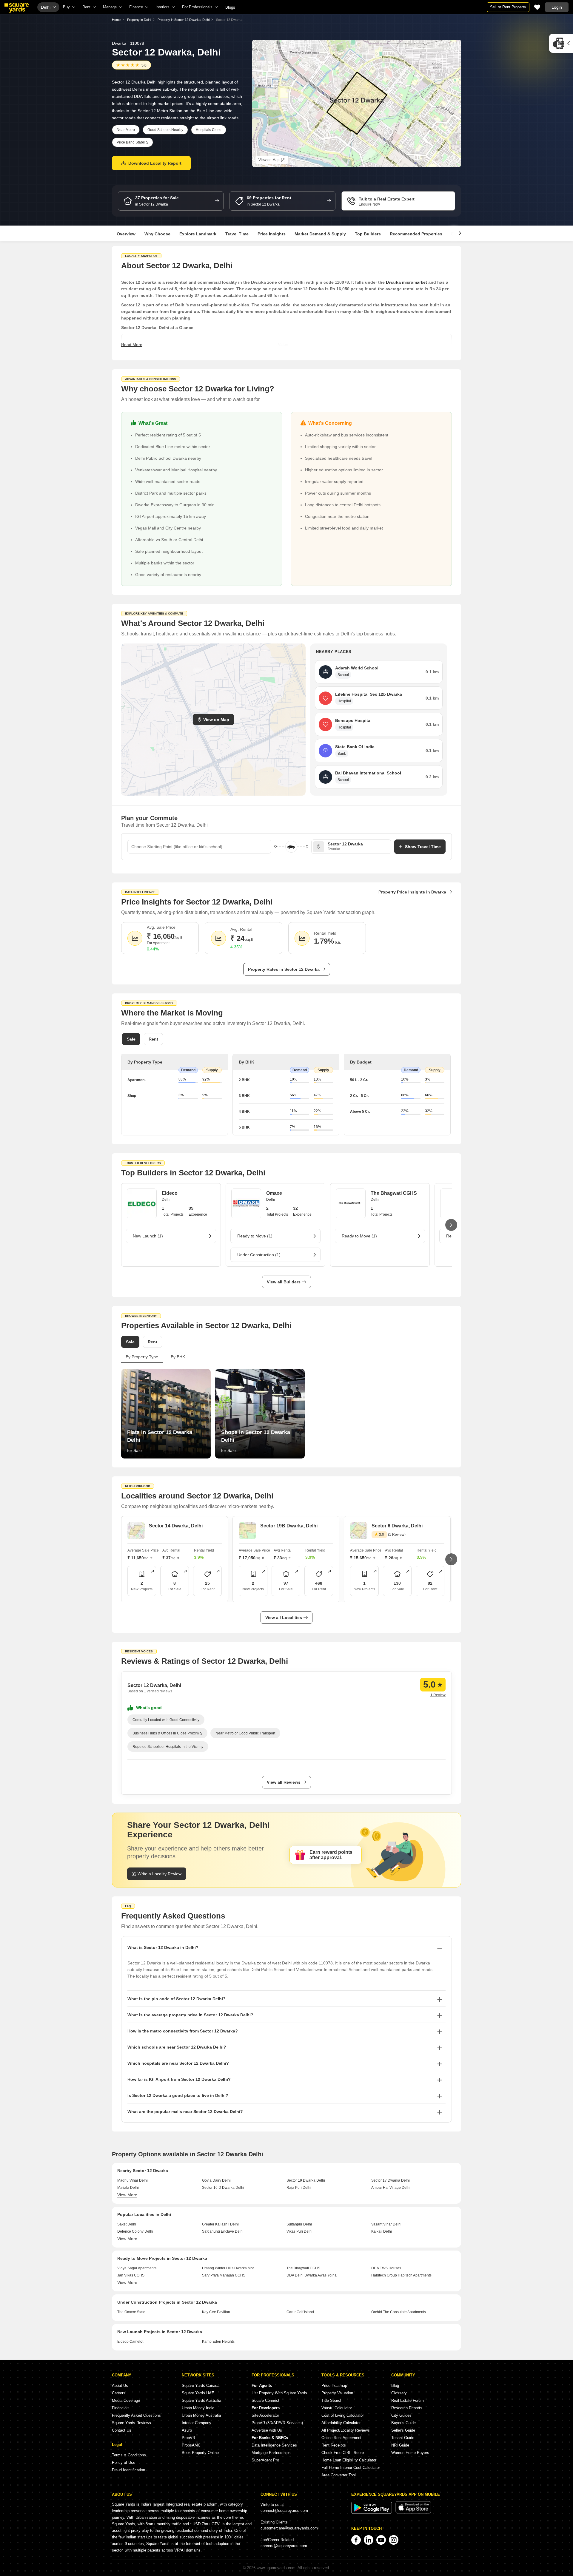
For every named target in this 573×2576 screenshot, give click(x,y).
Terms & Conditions (129, 2455)
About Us (120, 2386)
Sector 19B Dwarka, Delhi (289, 1526)
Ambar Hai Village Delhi (391, 2188)
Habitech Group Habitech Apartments (401, 2275)
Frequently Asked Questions (136, 2415)
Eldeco (170, 1193)
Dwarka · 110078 (128, 43)
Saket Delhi (127, 2224)
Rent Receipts (334, 2445)
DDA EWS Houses (386, 2268)
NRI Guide (400, 2445)
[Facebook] (356, 2540)
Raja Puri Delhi (299, 2188)
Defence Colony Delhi (135, 2231)
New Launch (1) (148, 1236)
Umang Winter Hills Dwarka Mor (228, 2268)
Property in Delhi (139, 20)
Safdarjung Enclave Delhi (223, 2231)
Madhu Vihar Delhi (133, 2180)
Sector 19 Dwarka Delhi (306, 2180)
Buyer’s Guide (403, 2423)
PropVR (188, 2438)
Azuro (187, 2430)
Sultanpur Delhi (299, 2224)
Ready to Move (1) (255, 1236)
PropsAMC (191, 2445)
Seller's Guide (403, 2430)
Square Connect (265, 2400)
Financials (121, 2408)
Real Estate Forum (408, 2400)
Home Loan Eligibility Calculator (349, 2460)
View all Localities (284, 1617)
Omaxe (274, 1193)
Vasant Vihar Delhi (386, 2224)
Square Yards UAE (198, 2393)
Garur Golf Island (300, 2312)
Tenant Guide (403, 2438)
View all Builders (284, 1282)
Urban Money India (198, 2408)
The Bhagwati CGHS (394, 1193)
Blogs (230, 7)
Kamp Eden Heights (218, 2342)
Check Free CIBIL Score (343, 2453)
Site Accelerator (265, 2415)
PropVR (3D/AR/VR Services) (277, 2423)
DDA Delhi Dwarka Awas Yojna (312, 2275)
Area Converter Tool (339, 2475)
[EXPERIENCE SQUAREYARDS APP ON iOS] (413, 2512)
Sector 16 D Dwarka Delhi (223, 2188)
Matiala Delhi (128, 2188)
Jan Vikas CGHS (131, 2275)
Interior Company (197, 2423)
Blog (395, 2386)
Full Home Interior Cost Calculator (351, 2468)
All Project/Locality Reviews (346, 2430)
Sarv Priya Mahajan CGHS (224, 2275)
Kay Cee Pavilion (216, 2312)
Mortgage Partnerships (271, 2453)
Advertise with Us (267, 2430)
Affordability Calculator (341, 2423)
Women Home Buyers (410, 2453)
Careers (119, 2393)
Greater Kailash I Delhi (220, 2224)
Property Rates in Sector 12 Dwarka (284, 969)
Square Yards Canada (201, 2386)
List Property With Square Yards (279, 2393)
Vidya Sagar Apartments (137, 2268)
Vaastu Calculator (337, 2408)
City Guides (401, 2415)
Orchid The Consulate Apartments (399, 2312)
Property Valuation (337, 2393)
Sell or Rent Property (508, 7)
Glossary (399, 2393)
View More (127, 2195)
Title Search (332, 2400)
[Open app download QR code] (561, 43)
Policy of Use (124, 2462)
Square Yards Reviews (131, 2423)
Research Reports (407, 2408)
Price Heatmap (334, 2386)
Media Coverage (126, 2400)
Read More (132, 345)
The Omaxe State (131, 2312)
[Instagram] (394, 2540)
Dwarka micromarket (406, 282)
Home (116, 20)
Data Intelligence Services (274, 2445)
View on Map (216, 720)
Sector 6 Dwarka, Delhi (397, 1526)
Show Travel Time (423, 847)
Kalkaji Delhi (382, 2231)
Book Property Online (200, 2453)
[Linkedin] (369, 2540)
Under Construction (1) (259, 1255)
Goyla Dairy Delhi (216, 2180)
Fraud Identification (128, 2470)
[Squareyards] (17, 8)
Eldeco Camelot (130, 2342)
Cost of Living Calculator (343, 2415)
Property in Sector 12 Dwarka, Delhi (184, 20)
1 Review (438, 1695)
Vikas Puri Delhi (299, 2231)
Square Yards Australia (201, 2400)
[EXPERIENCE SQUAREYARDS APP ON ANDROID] (372, 2512)
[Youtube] (381, 2540)
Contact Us (122, 2430)
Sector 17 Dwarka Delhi (391, 2180)
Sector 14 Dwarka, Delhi (176, 1526)
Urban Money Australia (201, 2415)
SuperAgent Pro (265, 2460)
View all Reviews (284, 1782)
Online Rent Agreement (341, 2438)
